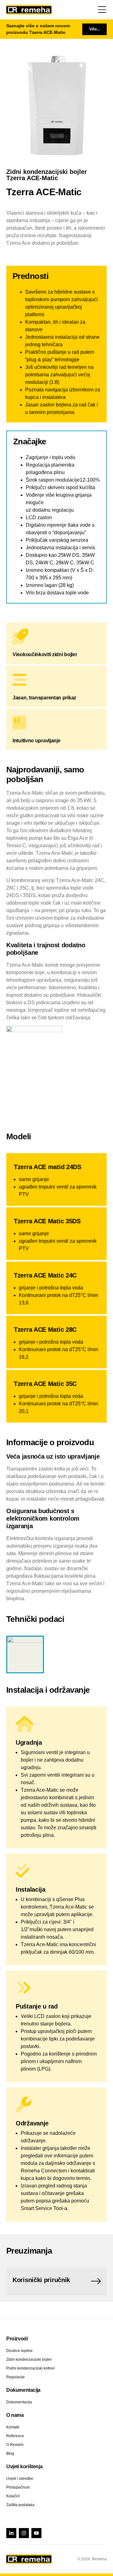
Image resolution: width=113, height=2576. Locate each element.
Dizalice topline (19, 2351)
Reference (15, 2436)
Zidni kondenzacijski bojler (29, 2359)
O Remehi (15, 2445)
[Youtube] (36, 2533)
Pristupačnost (18, 2487)
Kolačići (13, 2496)
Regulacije (16, 2377)
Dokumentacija (19, 2402)
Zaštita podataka (20, 2505)
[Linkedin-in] (11, 2533)
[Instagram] (24, 2533)
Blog (10, 2453)
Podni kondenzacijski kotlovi (30, 2368)
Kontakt (13, 2427)
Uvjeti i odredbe (20, 2479)
